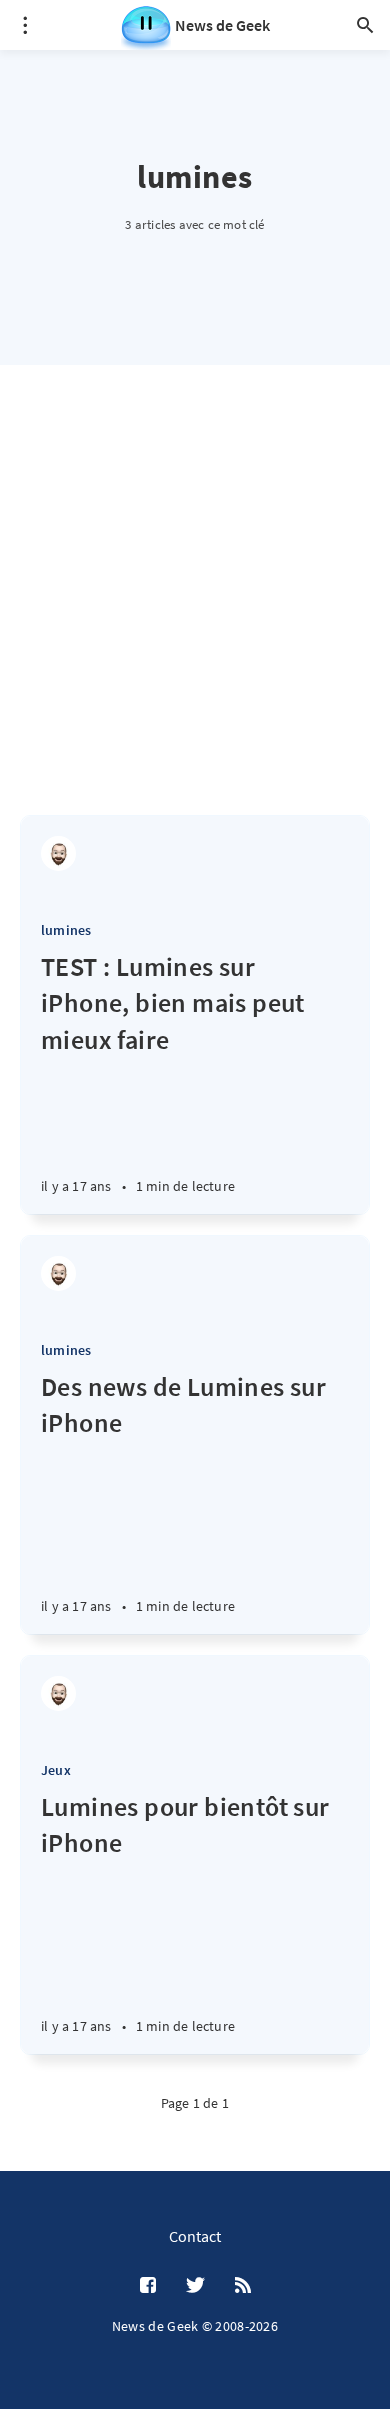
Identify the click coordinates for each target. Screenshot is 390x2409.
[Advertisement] (195, 610)
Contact (195, 2236)
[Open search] (365, 25)
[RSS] (243, 2286)
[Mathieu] (58, 853)
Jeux (56, 1770)
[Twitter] (195, 2286)
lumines (66, 930)
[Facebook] (148, 2286)
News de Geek (222, 25)
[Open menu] (25, 25)
